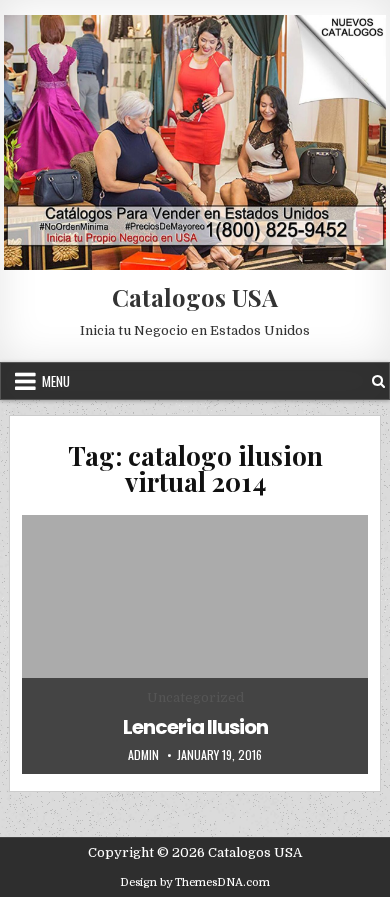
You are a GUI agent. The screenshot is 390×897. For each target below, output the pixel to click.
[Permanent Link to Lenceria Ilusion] (195, 645)
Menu (56, 381)
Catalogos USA (195, 297)
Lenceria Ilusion (195, 727)
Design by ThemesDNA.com (195, 882)
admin (143, 755)
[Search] (378, 381)
